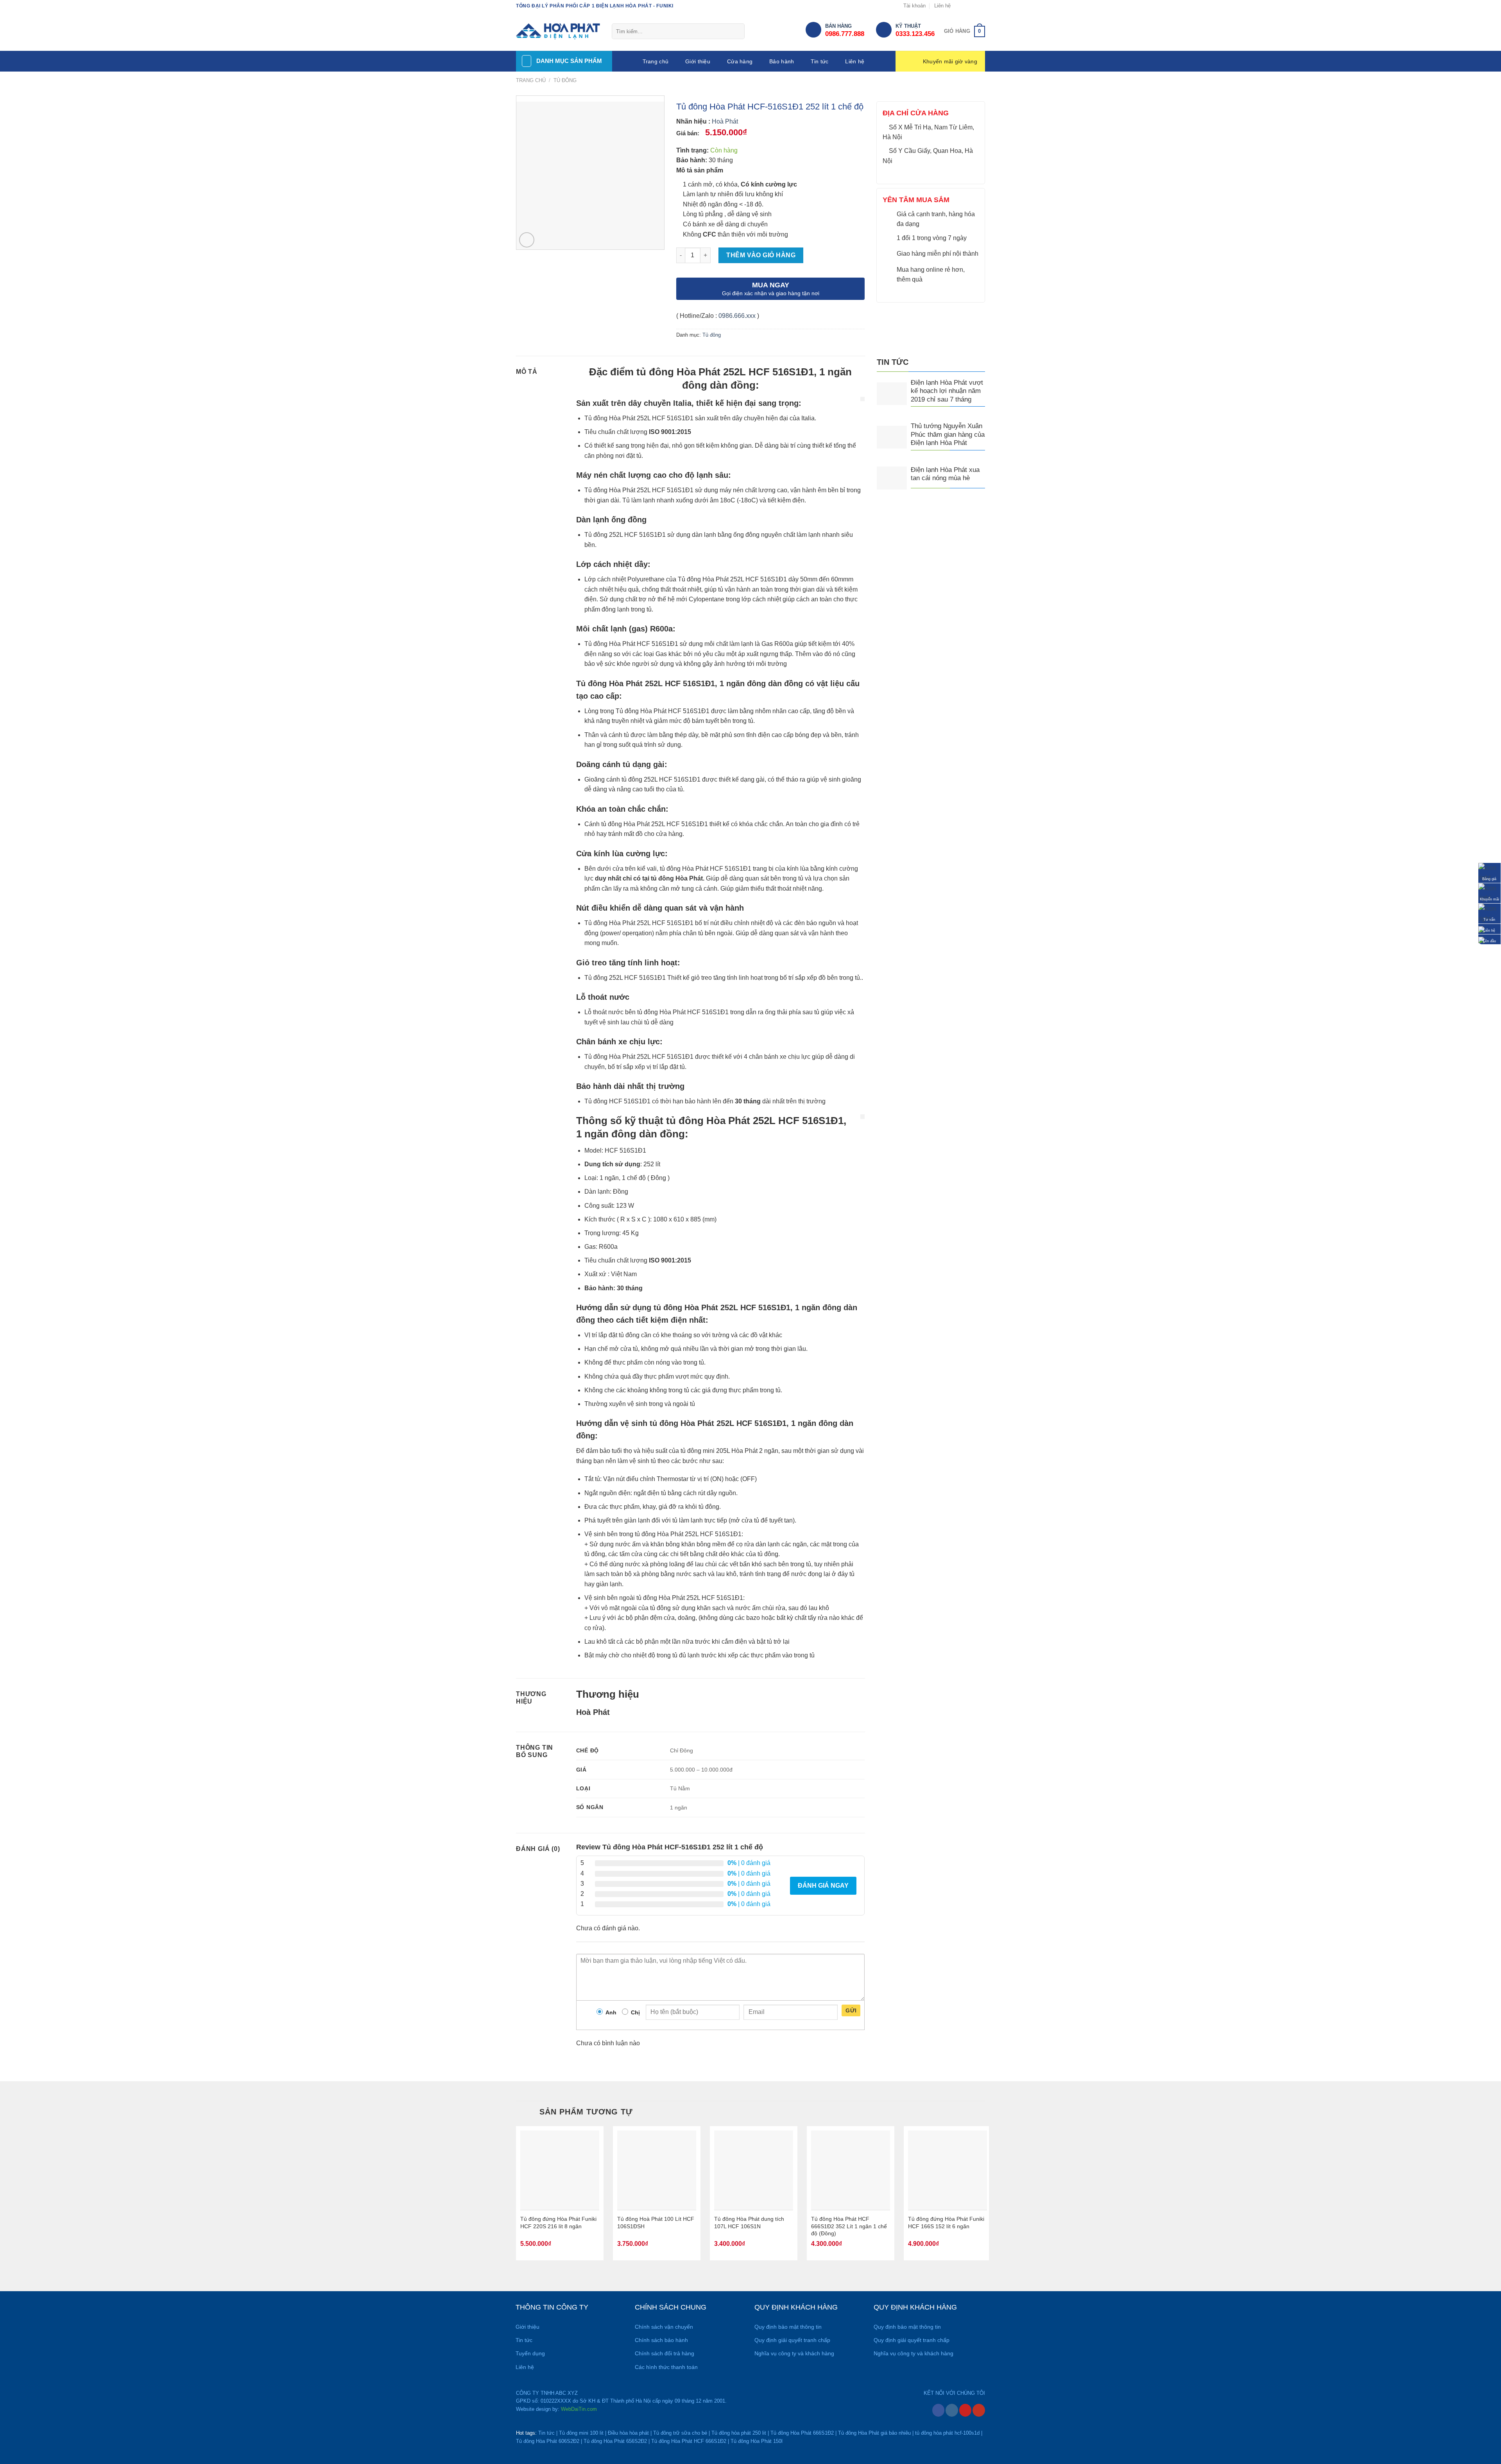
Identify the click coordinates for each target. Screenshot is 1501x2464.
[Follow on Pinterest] (965, 2410)
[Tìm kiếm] (735, 32)
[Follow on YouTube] (979, 2410)
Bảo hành (782, 61)
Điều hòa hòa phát (628, 2433)
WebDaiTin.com (579, 2409)
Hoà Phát (725, 121)
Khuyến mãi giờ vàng (950, 61)
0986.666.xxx (737, 316)
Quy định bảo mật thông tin (788, 2327)
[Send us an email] (981, 6)
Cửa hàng (740, 61)
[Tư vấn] (1489, 913)
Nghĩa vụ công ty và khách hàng (794, 2353)
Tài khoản (914, 6)
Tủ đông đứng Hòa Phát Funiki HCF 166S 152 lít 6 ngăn (946, 2223)
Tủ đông (565, 80)
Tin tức (819, 61)
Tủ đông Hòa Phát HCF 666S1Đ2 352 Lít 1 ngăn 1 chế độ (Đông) (849, 2226)
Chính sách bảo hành (661, 2340)
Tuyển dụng (530, 2353)
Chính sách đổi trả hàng (665, 2353)
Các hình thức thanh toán (666, 2367)
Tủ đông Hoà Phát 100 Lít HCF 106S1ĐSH (656, 2223)
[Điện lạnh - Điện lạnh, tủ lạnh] (558, 32)
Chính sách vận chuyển (664, 2327)
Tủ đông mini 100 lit (581, 2433)
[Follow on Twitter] (974, 6)
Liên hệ (942, 6)
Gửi (851, 2010)
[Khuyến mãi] (1489, 893)
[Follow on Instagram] (966, 6)
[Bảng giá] (1489, 872)
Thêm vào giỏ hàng (761, 255)
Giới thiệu (698, 61)
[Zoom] (527, 240)
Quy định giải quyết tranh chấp (792, 2340)
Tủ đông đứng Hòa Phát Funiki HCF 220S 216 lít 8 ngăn (558, 2223)
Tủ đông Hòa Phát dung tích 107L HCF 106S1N (749, 2223)
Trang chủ (656, 61)
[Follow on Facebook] (959, 6)
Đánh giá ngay (823, 1886)
